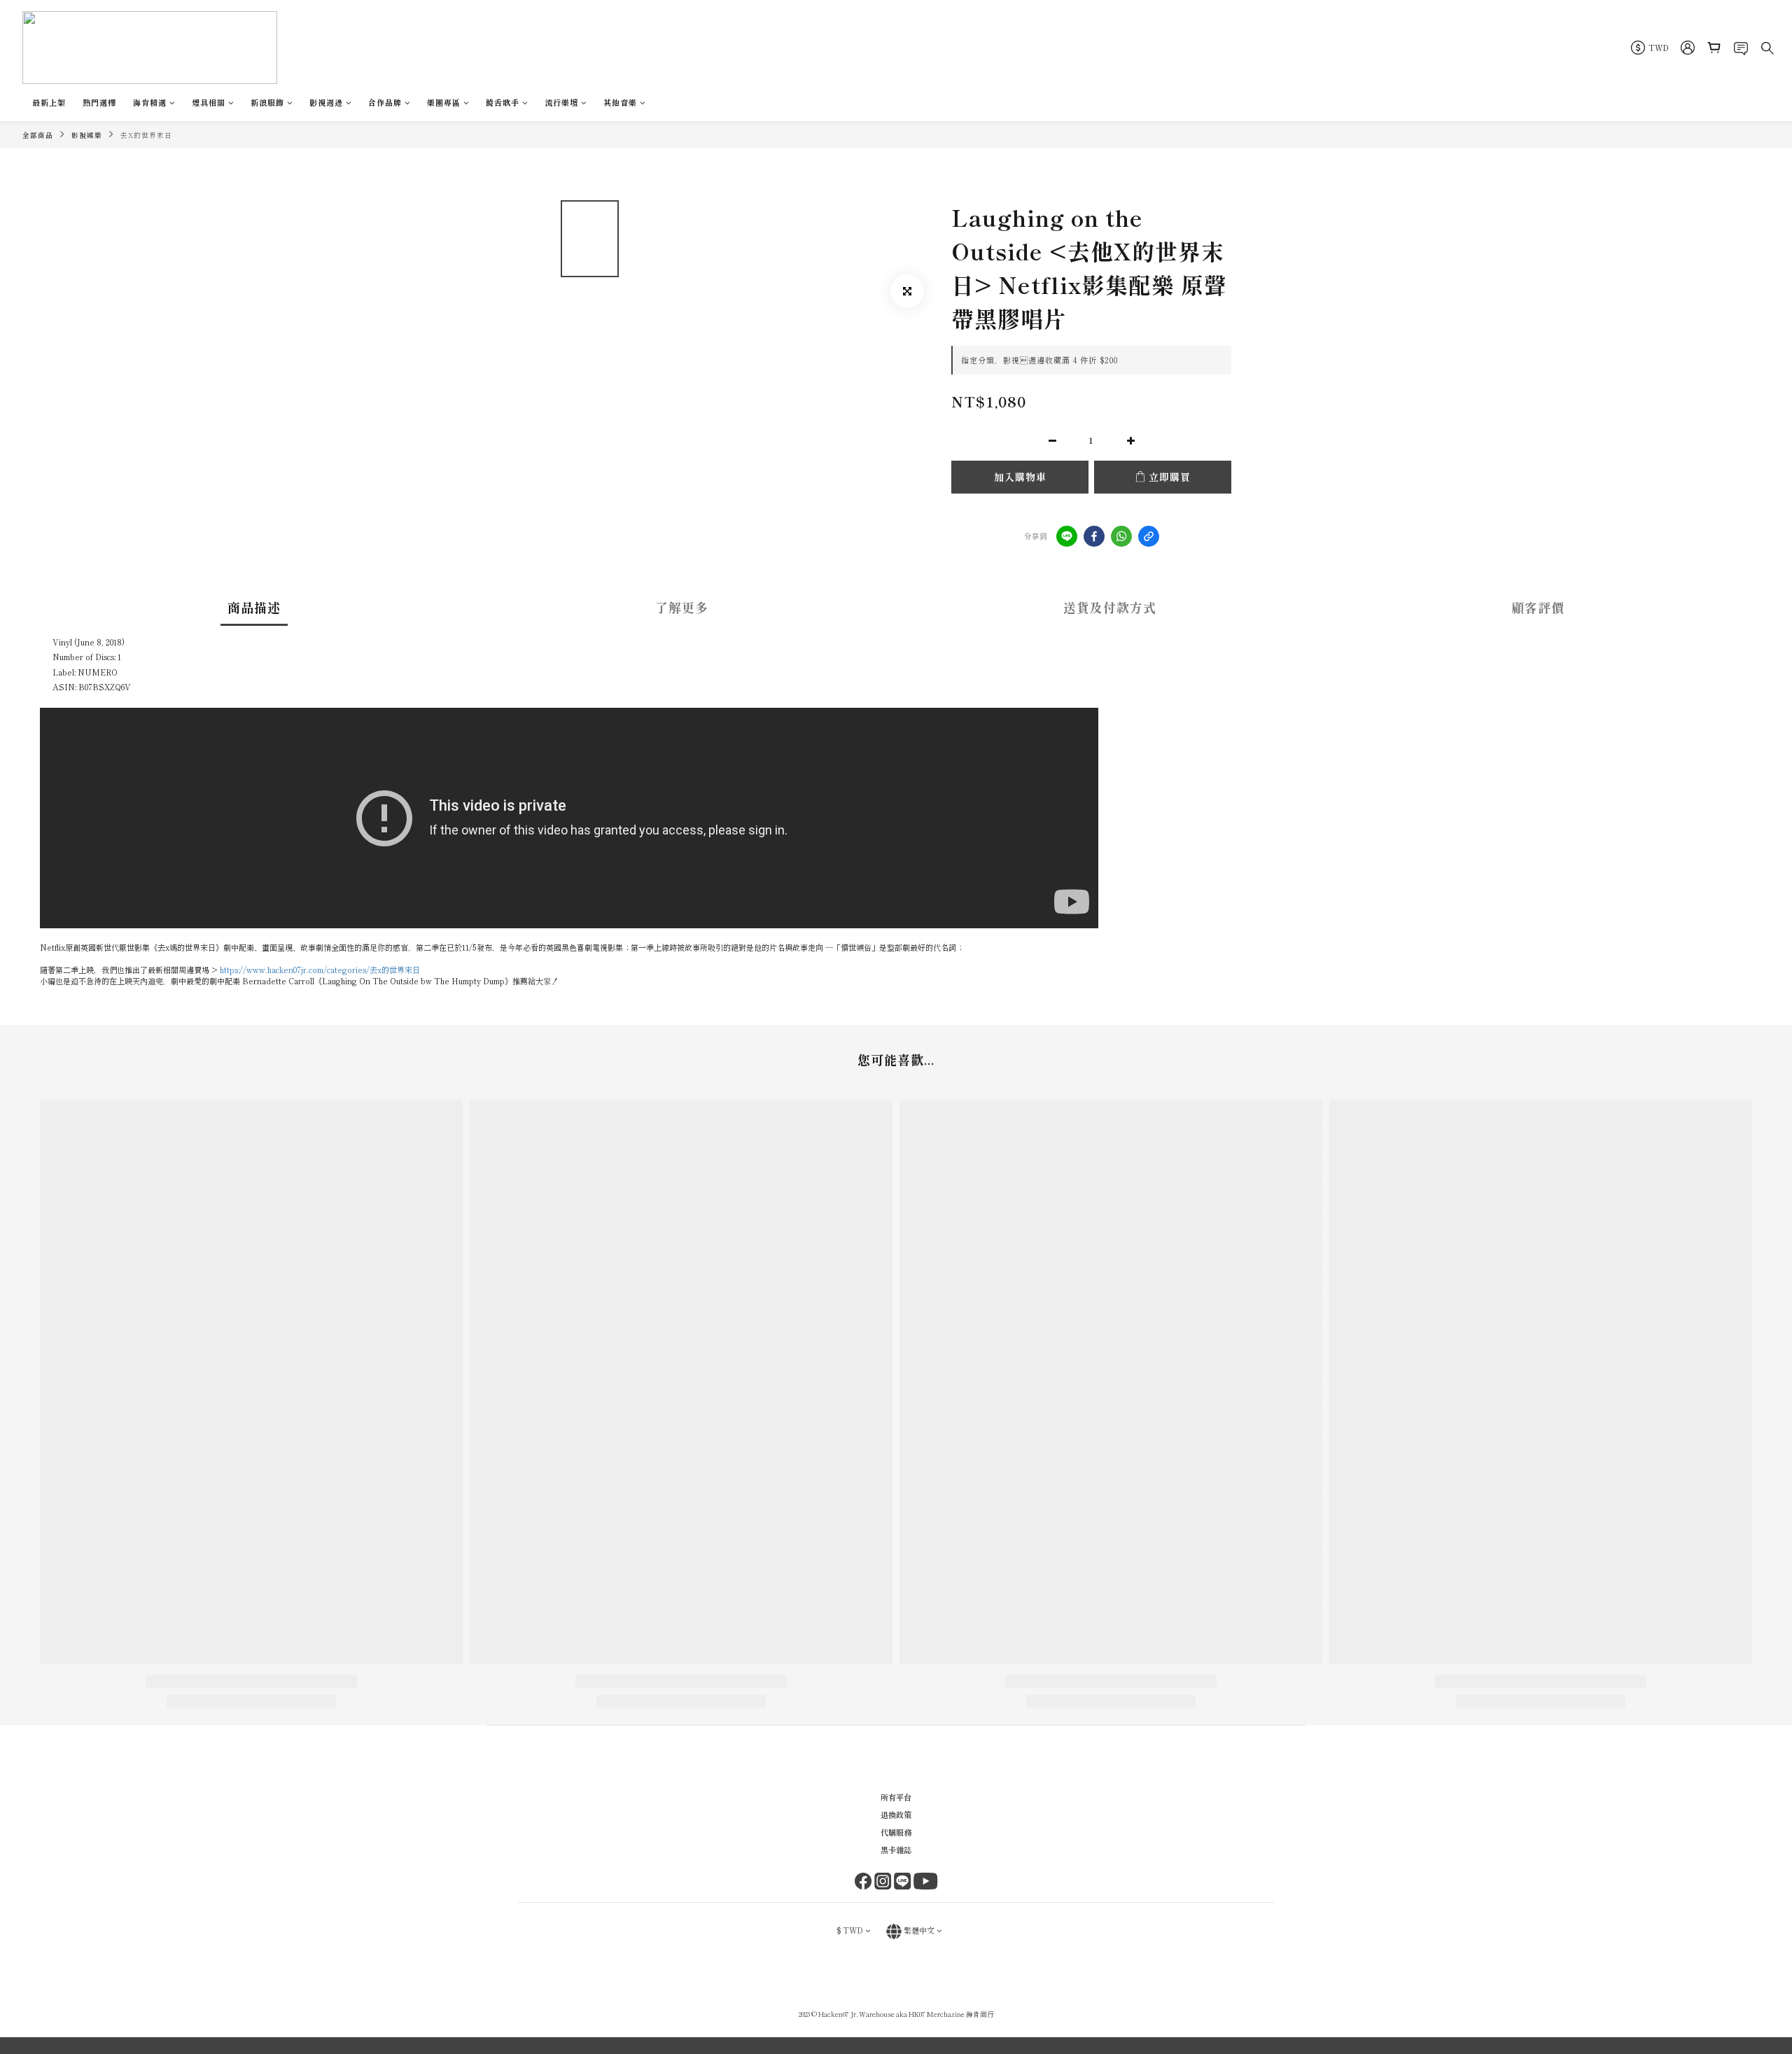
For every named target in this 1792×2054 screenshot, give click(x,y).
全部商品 (38, 135)
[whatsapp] (1121, 536)
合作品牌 (385, 102)
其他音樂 (620, 102)
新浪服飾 (267, 102)
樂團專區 (444, 102)
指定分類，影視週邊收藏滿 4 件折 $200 (1039, 360)
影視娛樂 (87, 135)
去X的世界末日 (146, 135)
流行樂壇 (561, 102)
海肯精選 (150, 102)
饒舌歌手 (503, 102)
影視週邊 (326, 102)
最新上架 (49, 102)
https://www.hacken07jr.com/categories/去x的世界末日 (320, 970)
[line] (1067, 536)
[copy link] (1149, 536)
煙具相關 (209, 102)
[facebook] (1094, 536)
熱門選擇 (99, 102)
